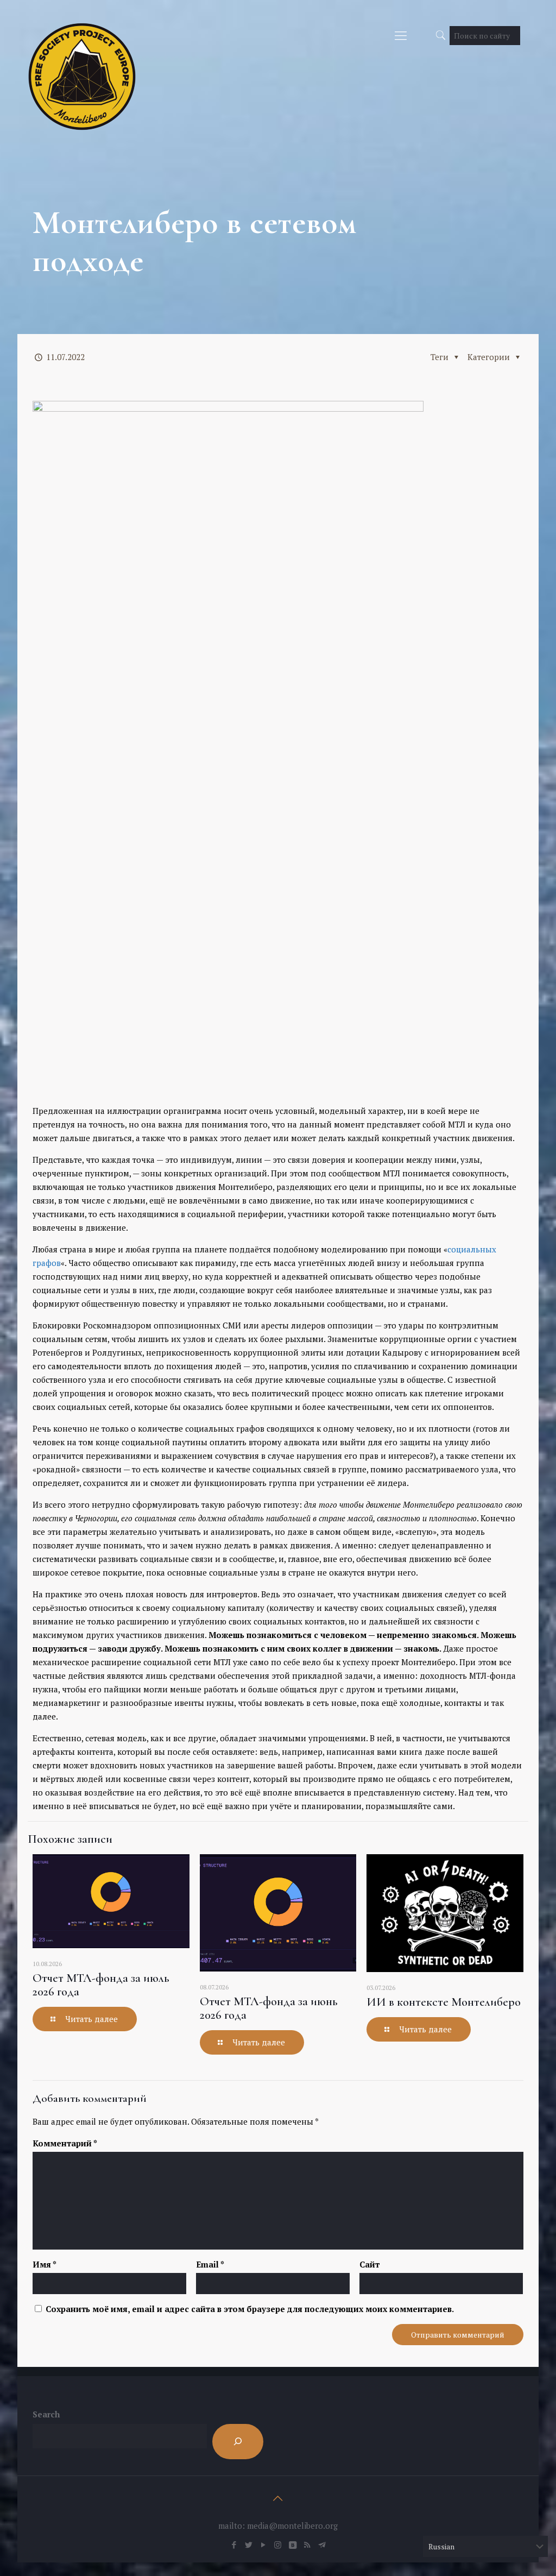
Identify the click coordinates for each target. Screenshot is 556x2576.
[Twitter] (248, 2544)
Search (46, 2414)
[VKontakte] (292, 2544)
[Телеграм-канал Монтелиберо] (322, 2544)
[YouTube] (263, 2544)
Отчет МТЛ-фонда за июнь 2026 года (269, 2008)
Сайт (369, 2264)
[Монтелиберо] (82, 76)
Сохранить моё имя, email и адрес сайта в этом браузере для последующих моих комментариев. (250, 2309)
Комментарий (65, 2143)
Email (210, 2264)
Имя (45, 2264)
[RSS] (307, 2544)
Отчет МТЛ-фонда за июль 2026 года (101, 1985)
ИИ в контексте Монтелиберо (444, 2002)
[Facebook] (234, 2544)
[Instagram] (278, 2544)
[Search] (238, 2442)
